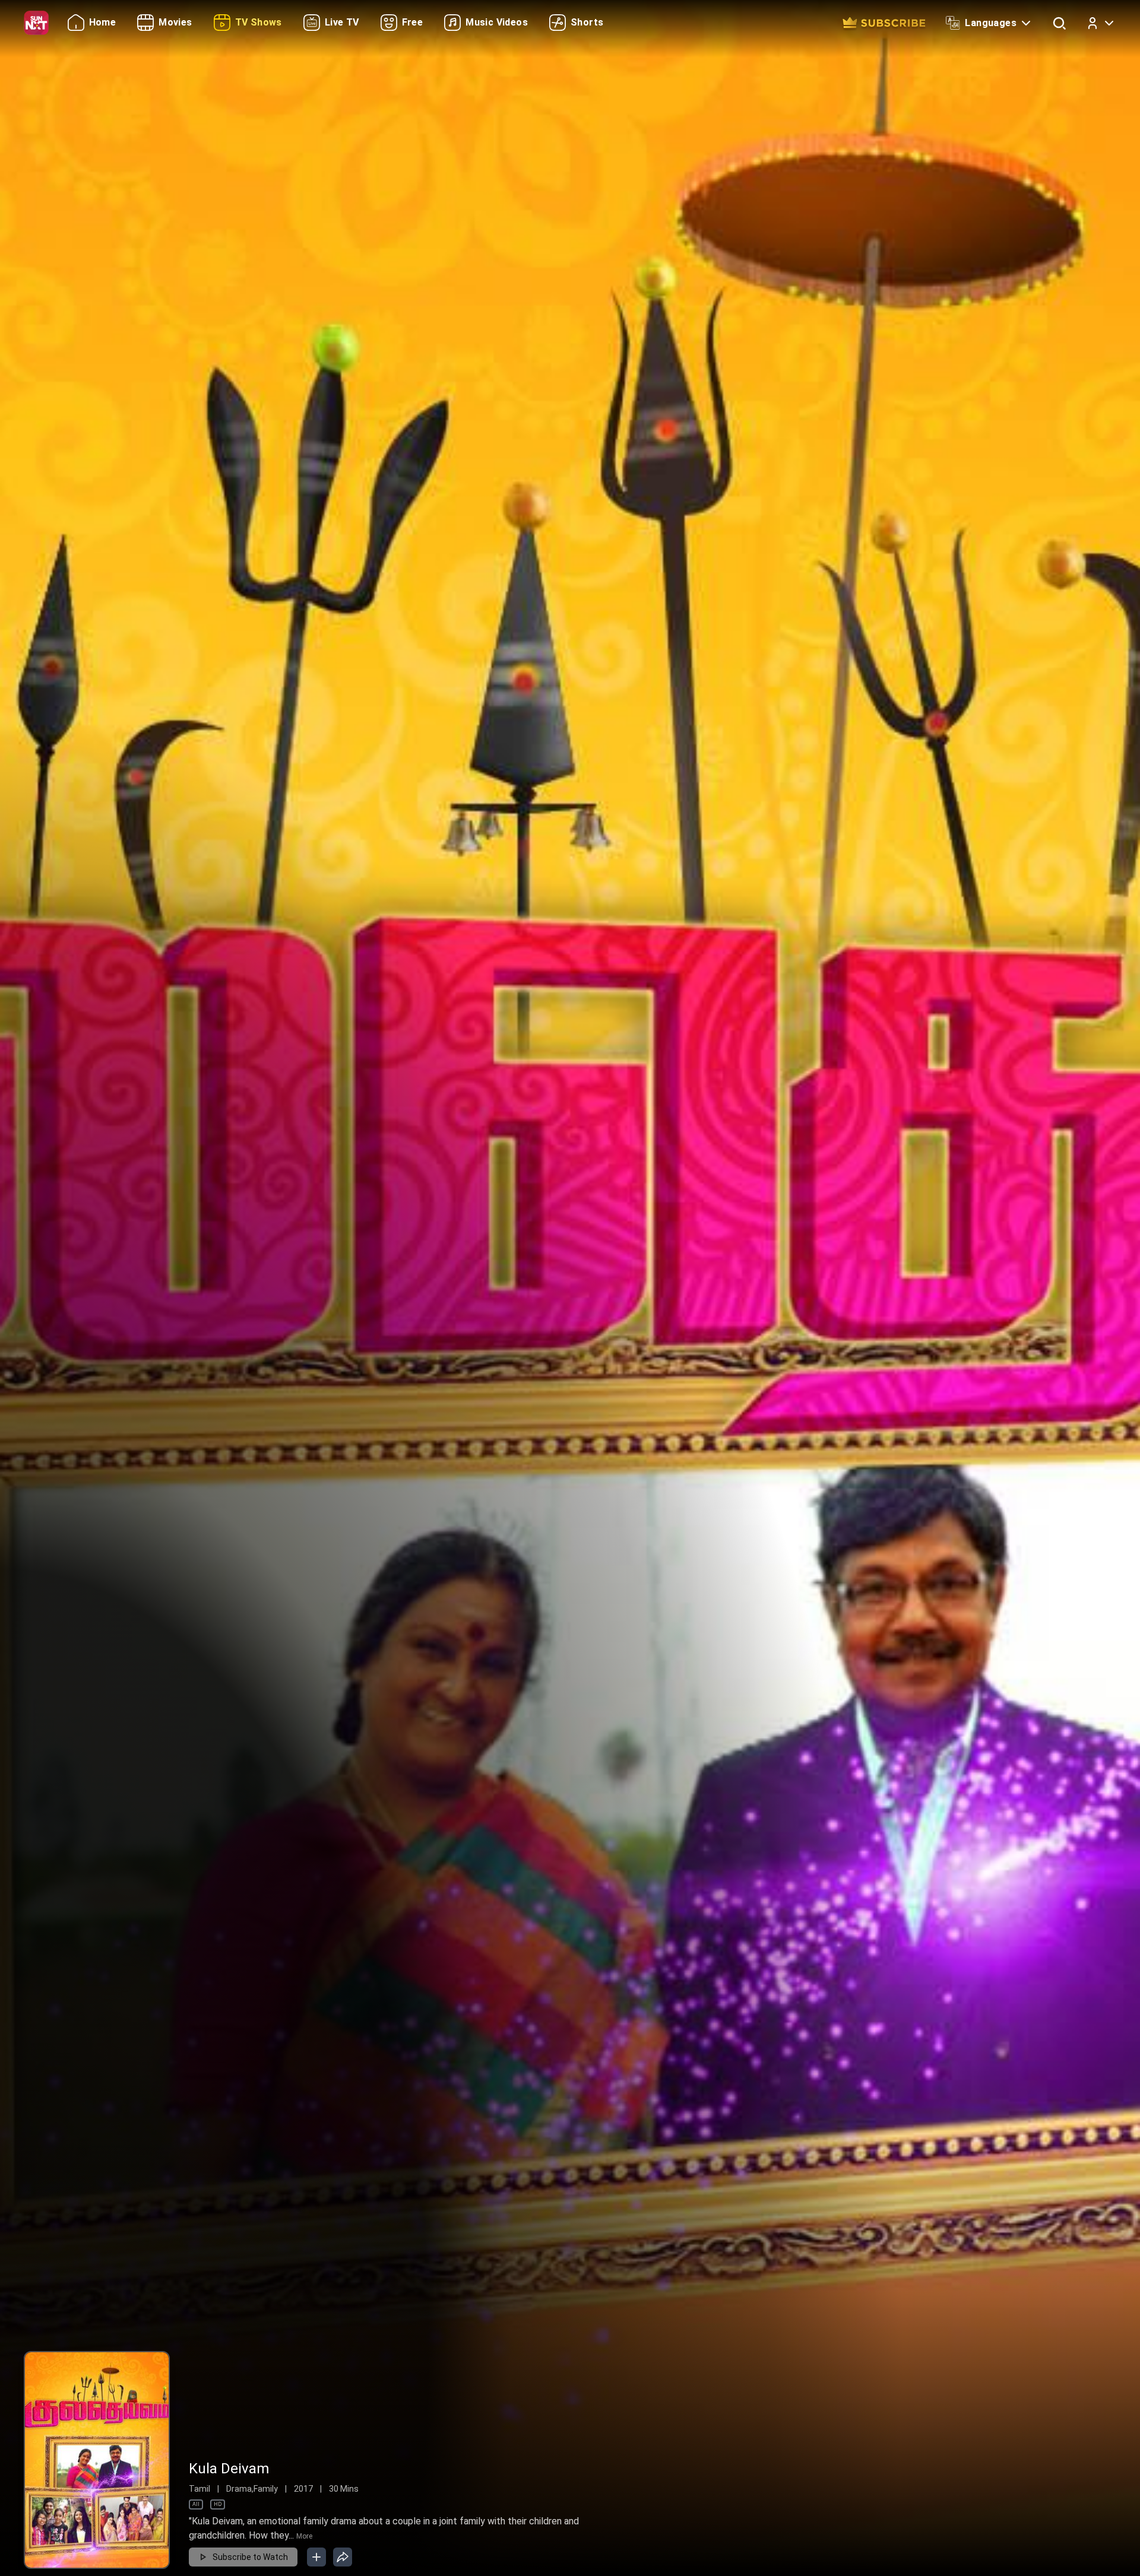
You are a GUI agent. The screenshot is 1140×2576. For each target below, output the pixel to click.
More (304, 2536)
